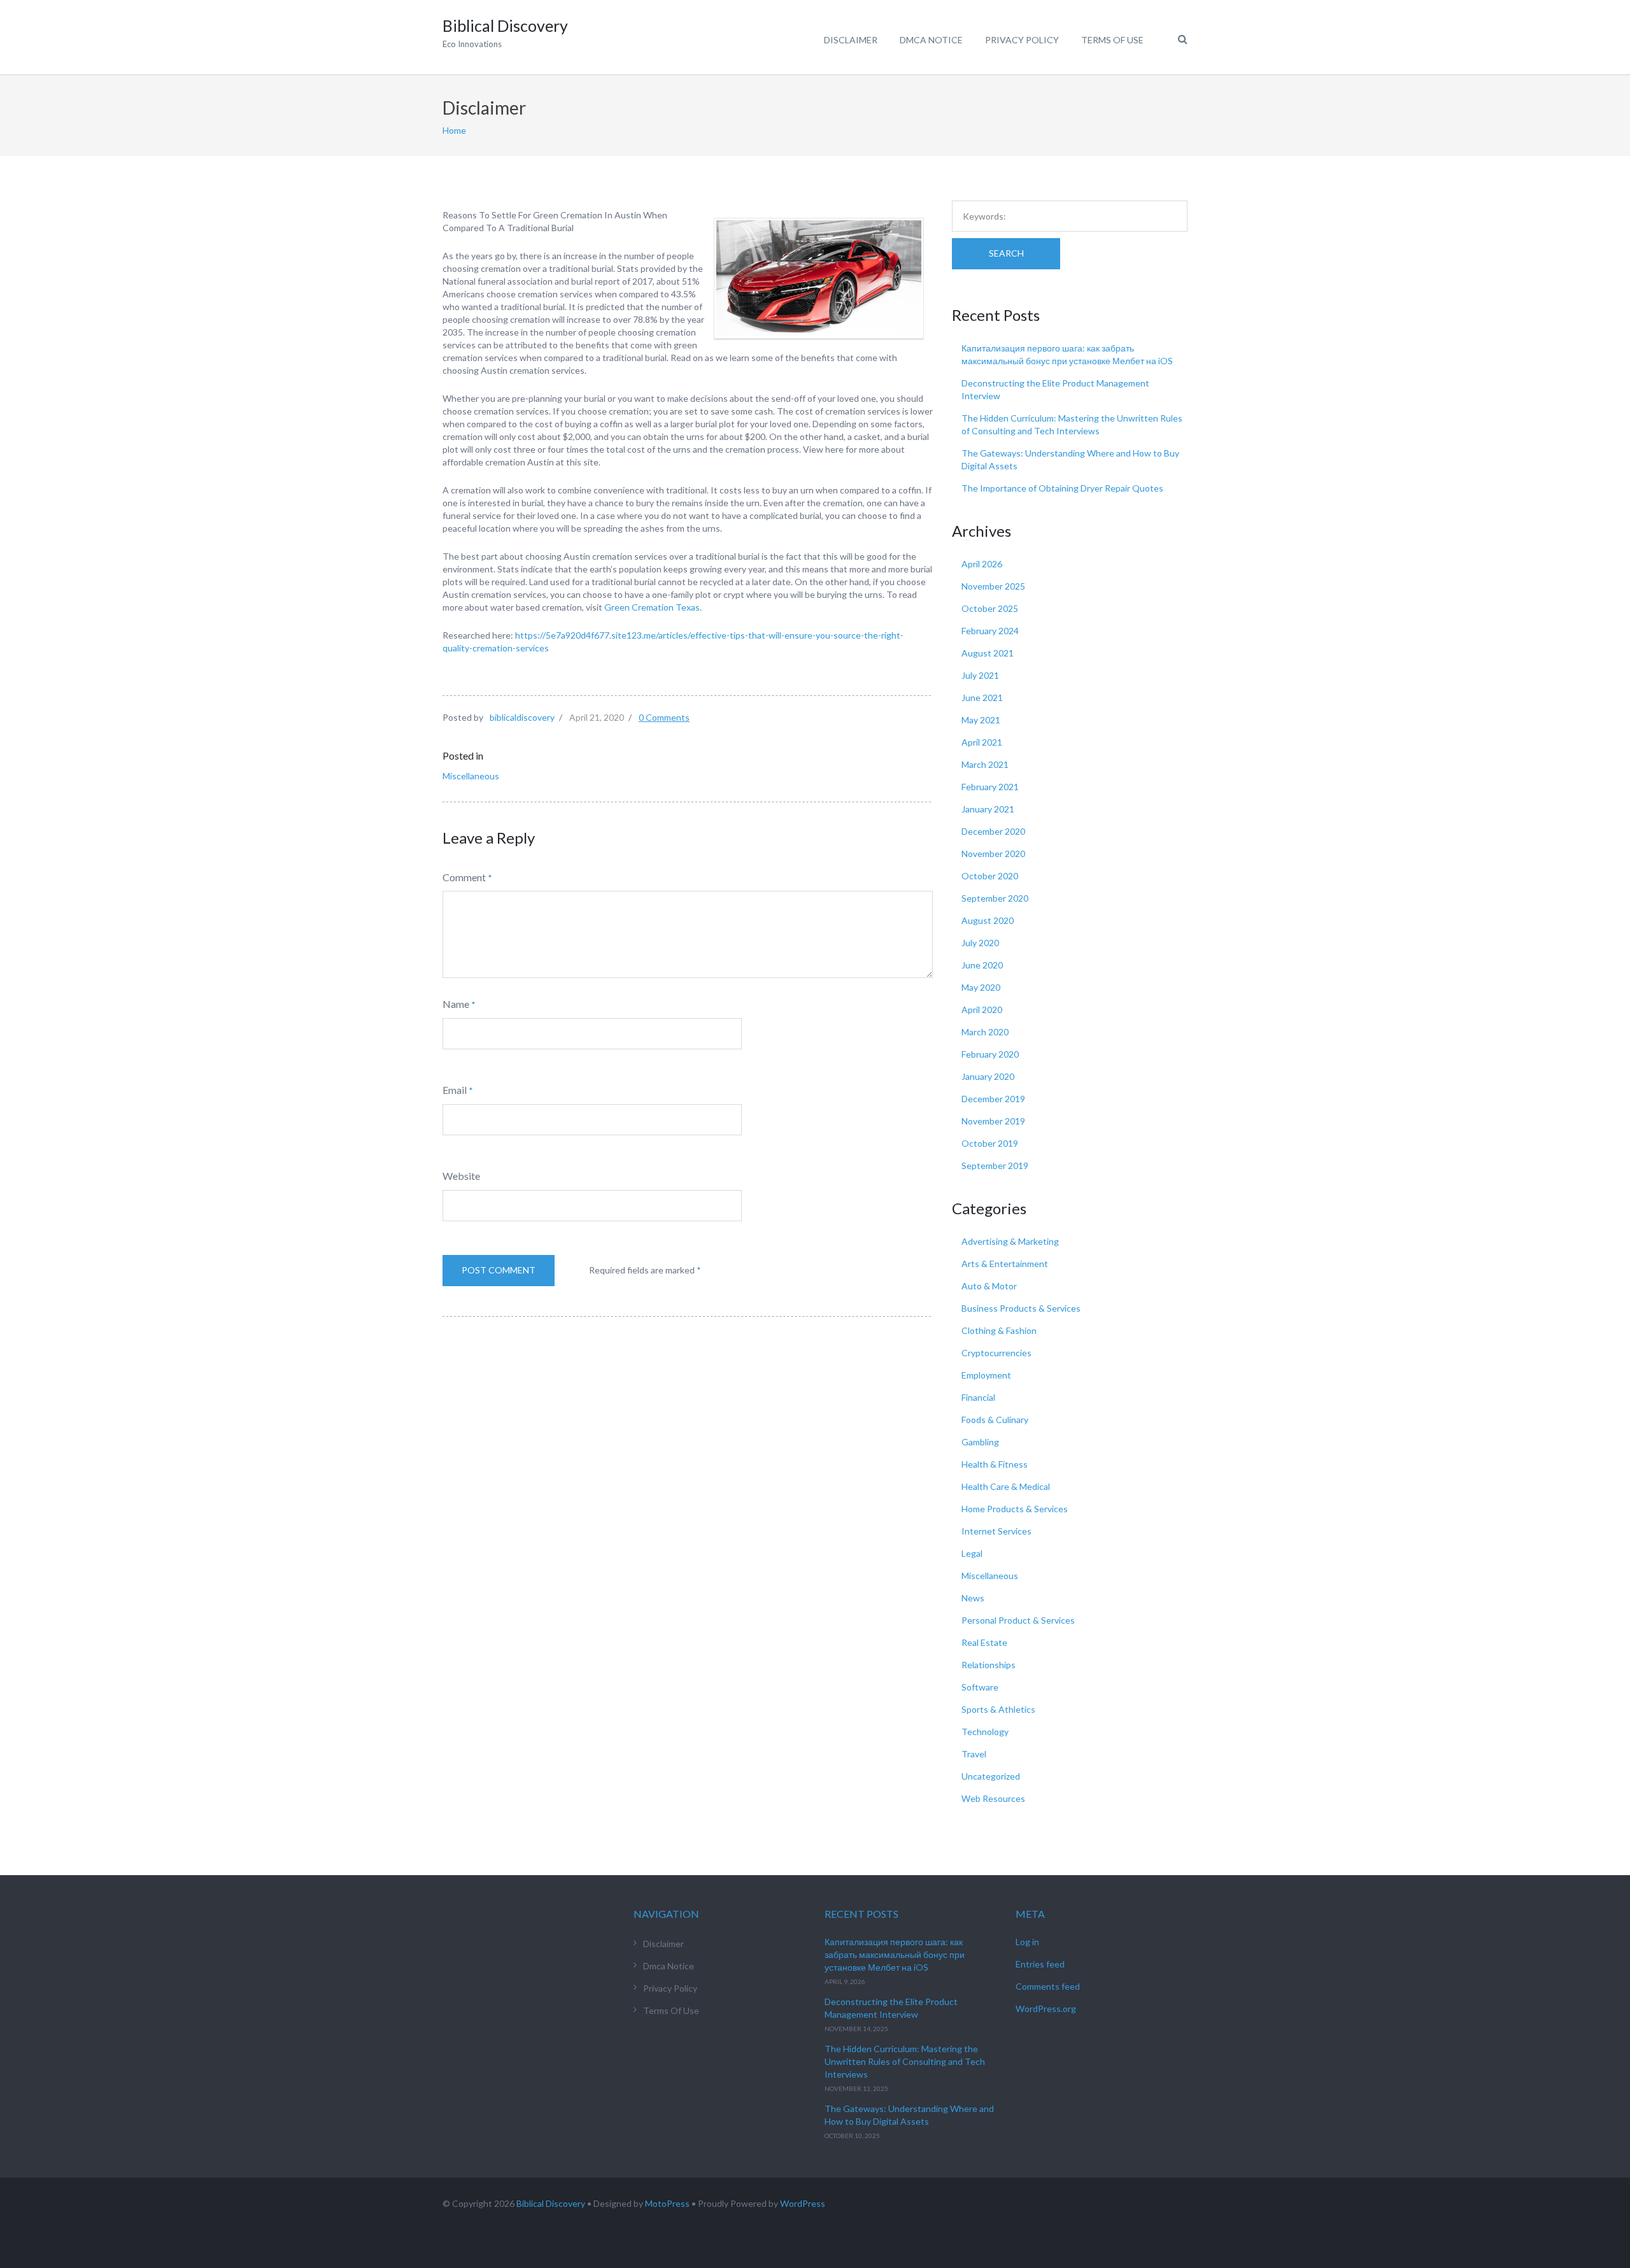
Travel (974, 1754)
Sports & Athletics (998, 1709)
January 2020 (988, 1076)
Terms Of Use (1112, 40)
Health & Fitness (995, 1464)
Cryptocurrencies (996, 1353)
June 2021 (982, 698)
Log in (1027, 1942)
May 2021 (981, 720)
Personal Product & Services (1018, 1620)
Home (454, 130)
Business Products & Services (1021, 1308)
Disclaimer (851, 40)
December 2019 (993, 1099)
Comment (464, 877)
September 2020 (995, 898)
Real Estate (984, 1642)
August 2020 (988, 920)
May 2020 (981, 987)
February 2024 (990, 631)
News (973, 1598)
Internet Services (996, 1531)
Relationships (989, 1665)
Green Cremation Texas (652, 607)
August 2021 (988, 653)
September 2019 (995, 1166)
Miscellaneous (471, 776)
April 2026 (982, 564)
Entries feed (1040, 1964)
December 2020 (993, 831)
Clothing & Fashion (999, 1330)
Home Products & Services (1015, 1509)
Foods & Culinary (995, 1420)
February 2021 (990, 787)
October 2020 (990, 876)
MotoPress (667, 2203)
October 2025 (990, 608)
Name (456, 1004)
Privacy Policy (1022, 40)
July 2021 (980, 675)
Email (455, 1090)
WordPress (803, 2203)
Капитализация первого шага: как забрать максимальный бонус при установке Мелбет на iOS (895, 1954)
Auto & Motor (989, 1286)
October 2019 (990, 1143)
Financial (978, 1397)
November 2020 (993, 854)
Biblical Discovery (551, 2203)
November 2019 (993, 1121)
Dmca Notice (931, 40)
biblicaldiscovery (522, 717)
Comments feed (1048, 1986)
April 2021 (982, 742)
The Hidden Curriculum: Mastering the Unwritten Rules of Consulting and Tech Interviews (905, 2061)
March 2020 (985, 1032)
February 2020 (990, 1054)
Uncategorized (991, 1776)
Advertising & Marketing (1010, 1241)
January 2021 (988, 809)
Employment (986, 1375)
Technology (985, 1732)
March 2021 (985, 764)
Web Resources (993, 1798)
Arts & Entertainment (1005, 1264)
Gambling (980, 1442)
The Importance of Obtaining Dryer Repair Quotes (1062, 488)
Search (1006, 253)
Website (461, 1176)
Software (980, 1687)
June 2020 (982, 965)
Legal (972, 1553)
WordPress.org (1046, 2009)
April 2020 (982, 1010)
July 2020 (980, 943)
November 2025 (993, 586)
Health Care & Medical (1006, 1486)
